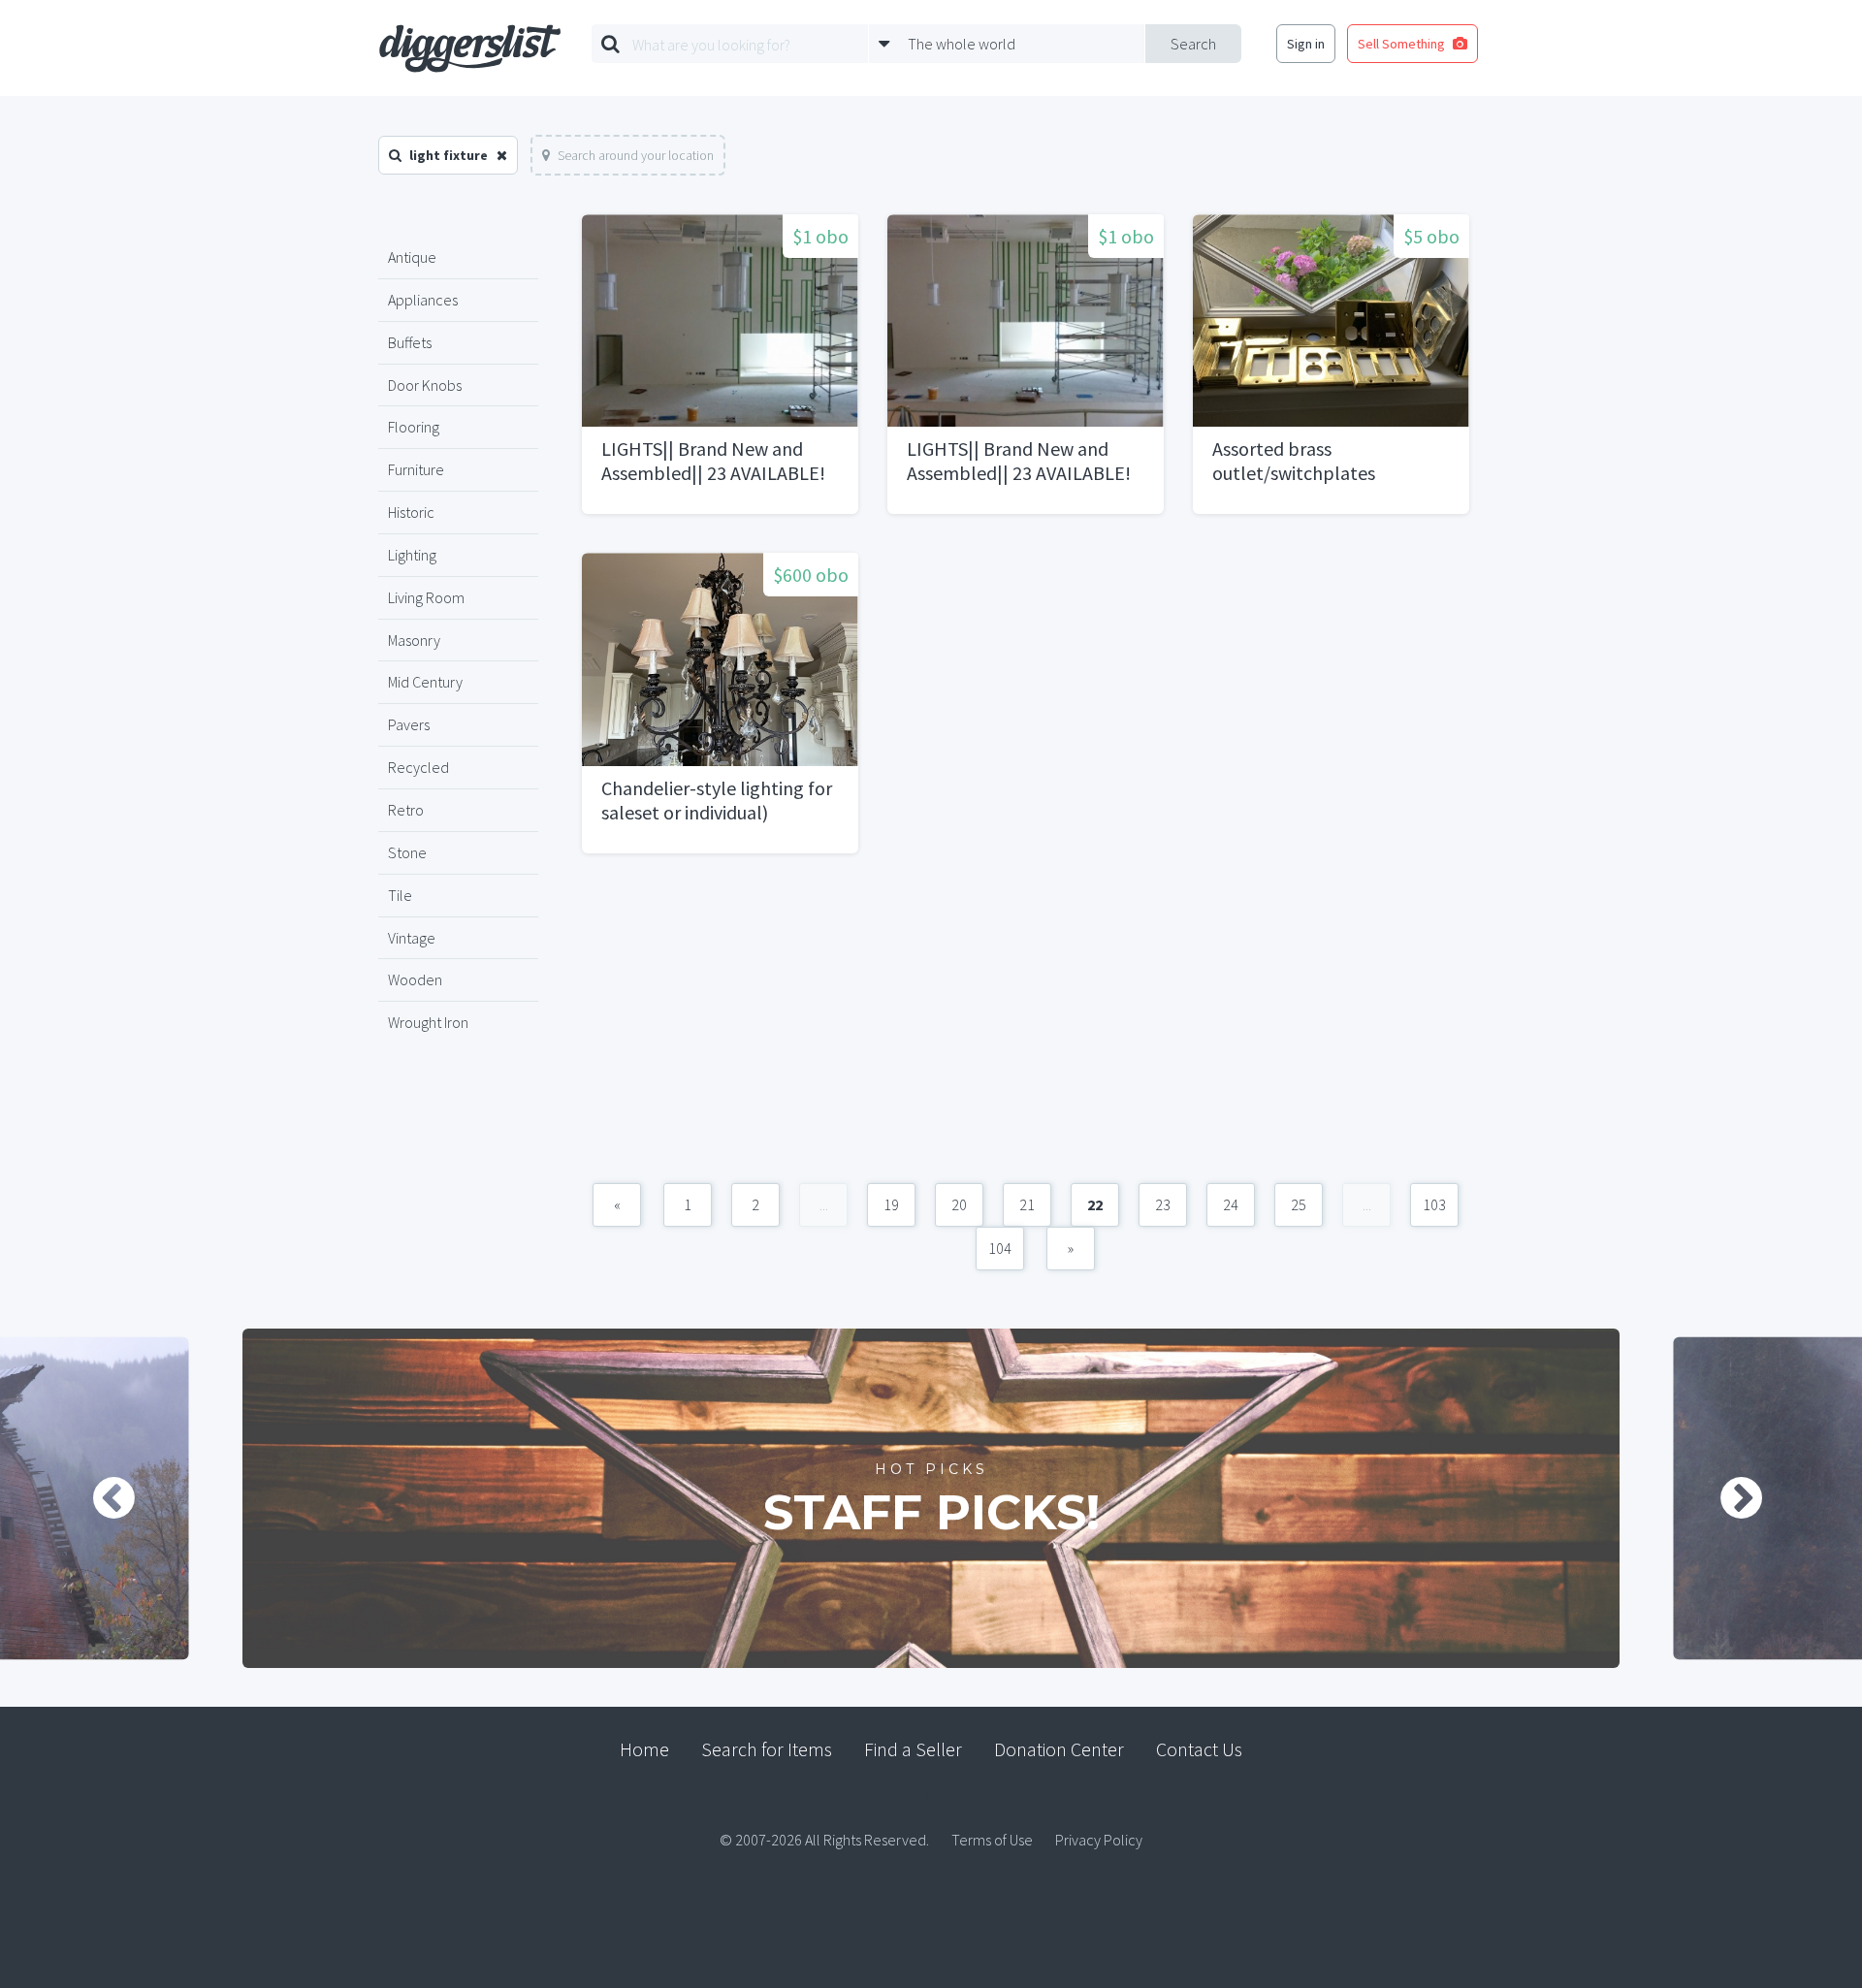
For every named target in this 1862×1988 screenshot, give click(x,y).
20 (959, 1204)
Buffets (410, 342)
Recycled (418, 767)
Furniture (416, 469)
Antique (412, 257)
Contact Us (1199, 1749)
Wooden (415, 979)
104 (1000, 1248)
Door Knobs (425, 385)
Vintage (412, 938)
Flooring (414, 427)
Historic (411, 512)
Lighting (412, 555)
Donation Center (1059, 1749)
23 (1163, 1204)
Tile (400, 895)
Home (644, 1749)
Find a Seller (913, 1749)
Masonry (414, 640)
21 (1027, 1204)
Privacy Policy (1099, 1840)
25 (1299, 1204)
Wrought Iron (428, 1022)
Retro (406, 810)
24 (1231, 1204)
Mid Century (425, 682)
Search (1193, 44)
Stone (407, 852)
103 (1434, 1204)
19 (891, 1204)
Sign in (1306, 44)
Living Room (426, 597)
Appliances (423, 300)
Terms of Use (992, 1840)
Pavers (409, 724)
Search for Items (767, 1749)
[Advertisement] (1026, 1028)
